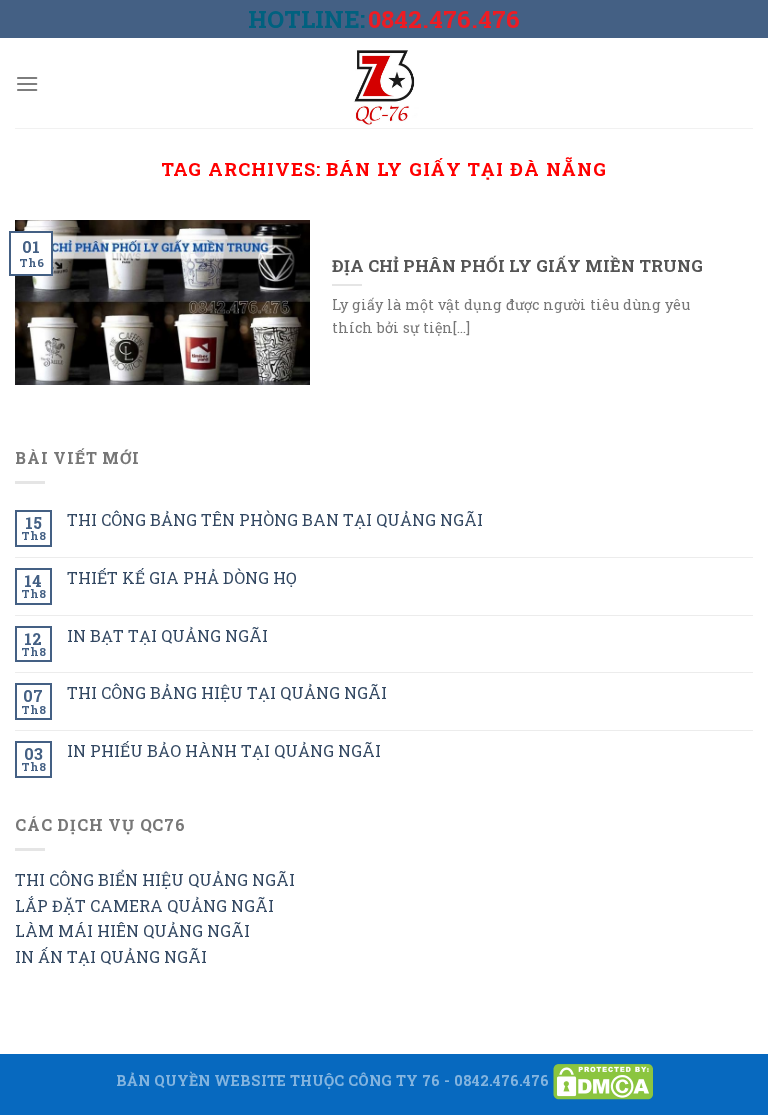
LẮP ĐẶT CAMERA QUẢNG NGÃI (144, 905)
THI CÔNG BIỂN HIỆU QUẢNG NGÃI (155, 879)
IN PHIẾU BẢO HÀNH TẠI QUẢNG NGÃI (224, 750)
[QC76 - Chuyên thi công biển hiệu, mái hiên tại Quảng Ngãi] (384, 83)
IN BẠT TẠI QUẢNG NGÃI (167, 635)
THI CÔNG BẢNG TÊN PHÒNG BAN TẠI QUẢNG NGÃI (275, 519)
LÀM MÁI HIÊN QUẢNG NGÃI (132, 930)
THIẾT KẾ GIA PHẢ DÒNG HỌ (182, 577)
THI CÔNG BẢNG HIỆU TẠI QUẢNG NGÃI (227, 692)
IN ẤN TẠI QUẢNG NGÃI (111, 956)
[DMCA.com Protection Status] (603, 1079)
